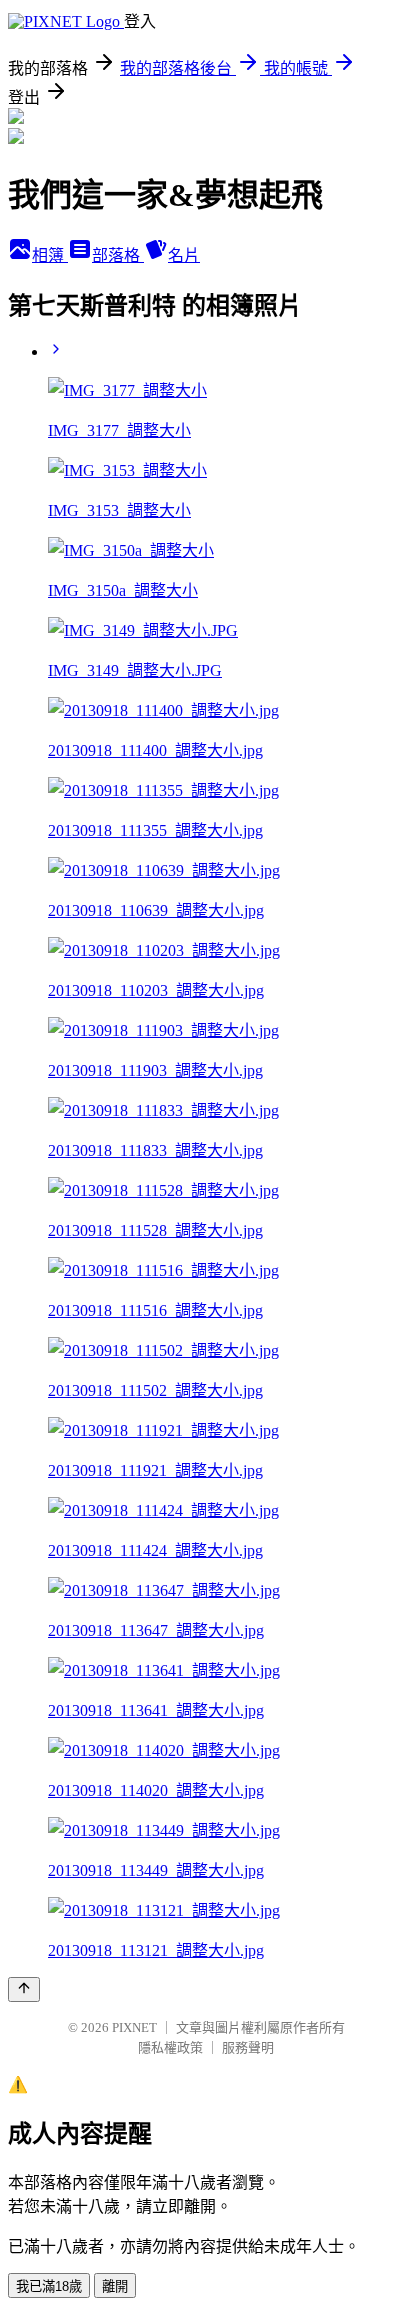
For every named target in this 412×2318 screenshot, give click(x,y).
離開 (115, 2286)
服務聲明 (248, 2047)
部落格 (118, 255)
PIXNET (134, 2027)
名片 (184, 255)
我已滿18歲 (49, 2286)
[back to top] (24, 1989)
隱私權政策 (170, 2047)
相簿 (50, 255)
